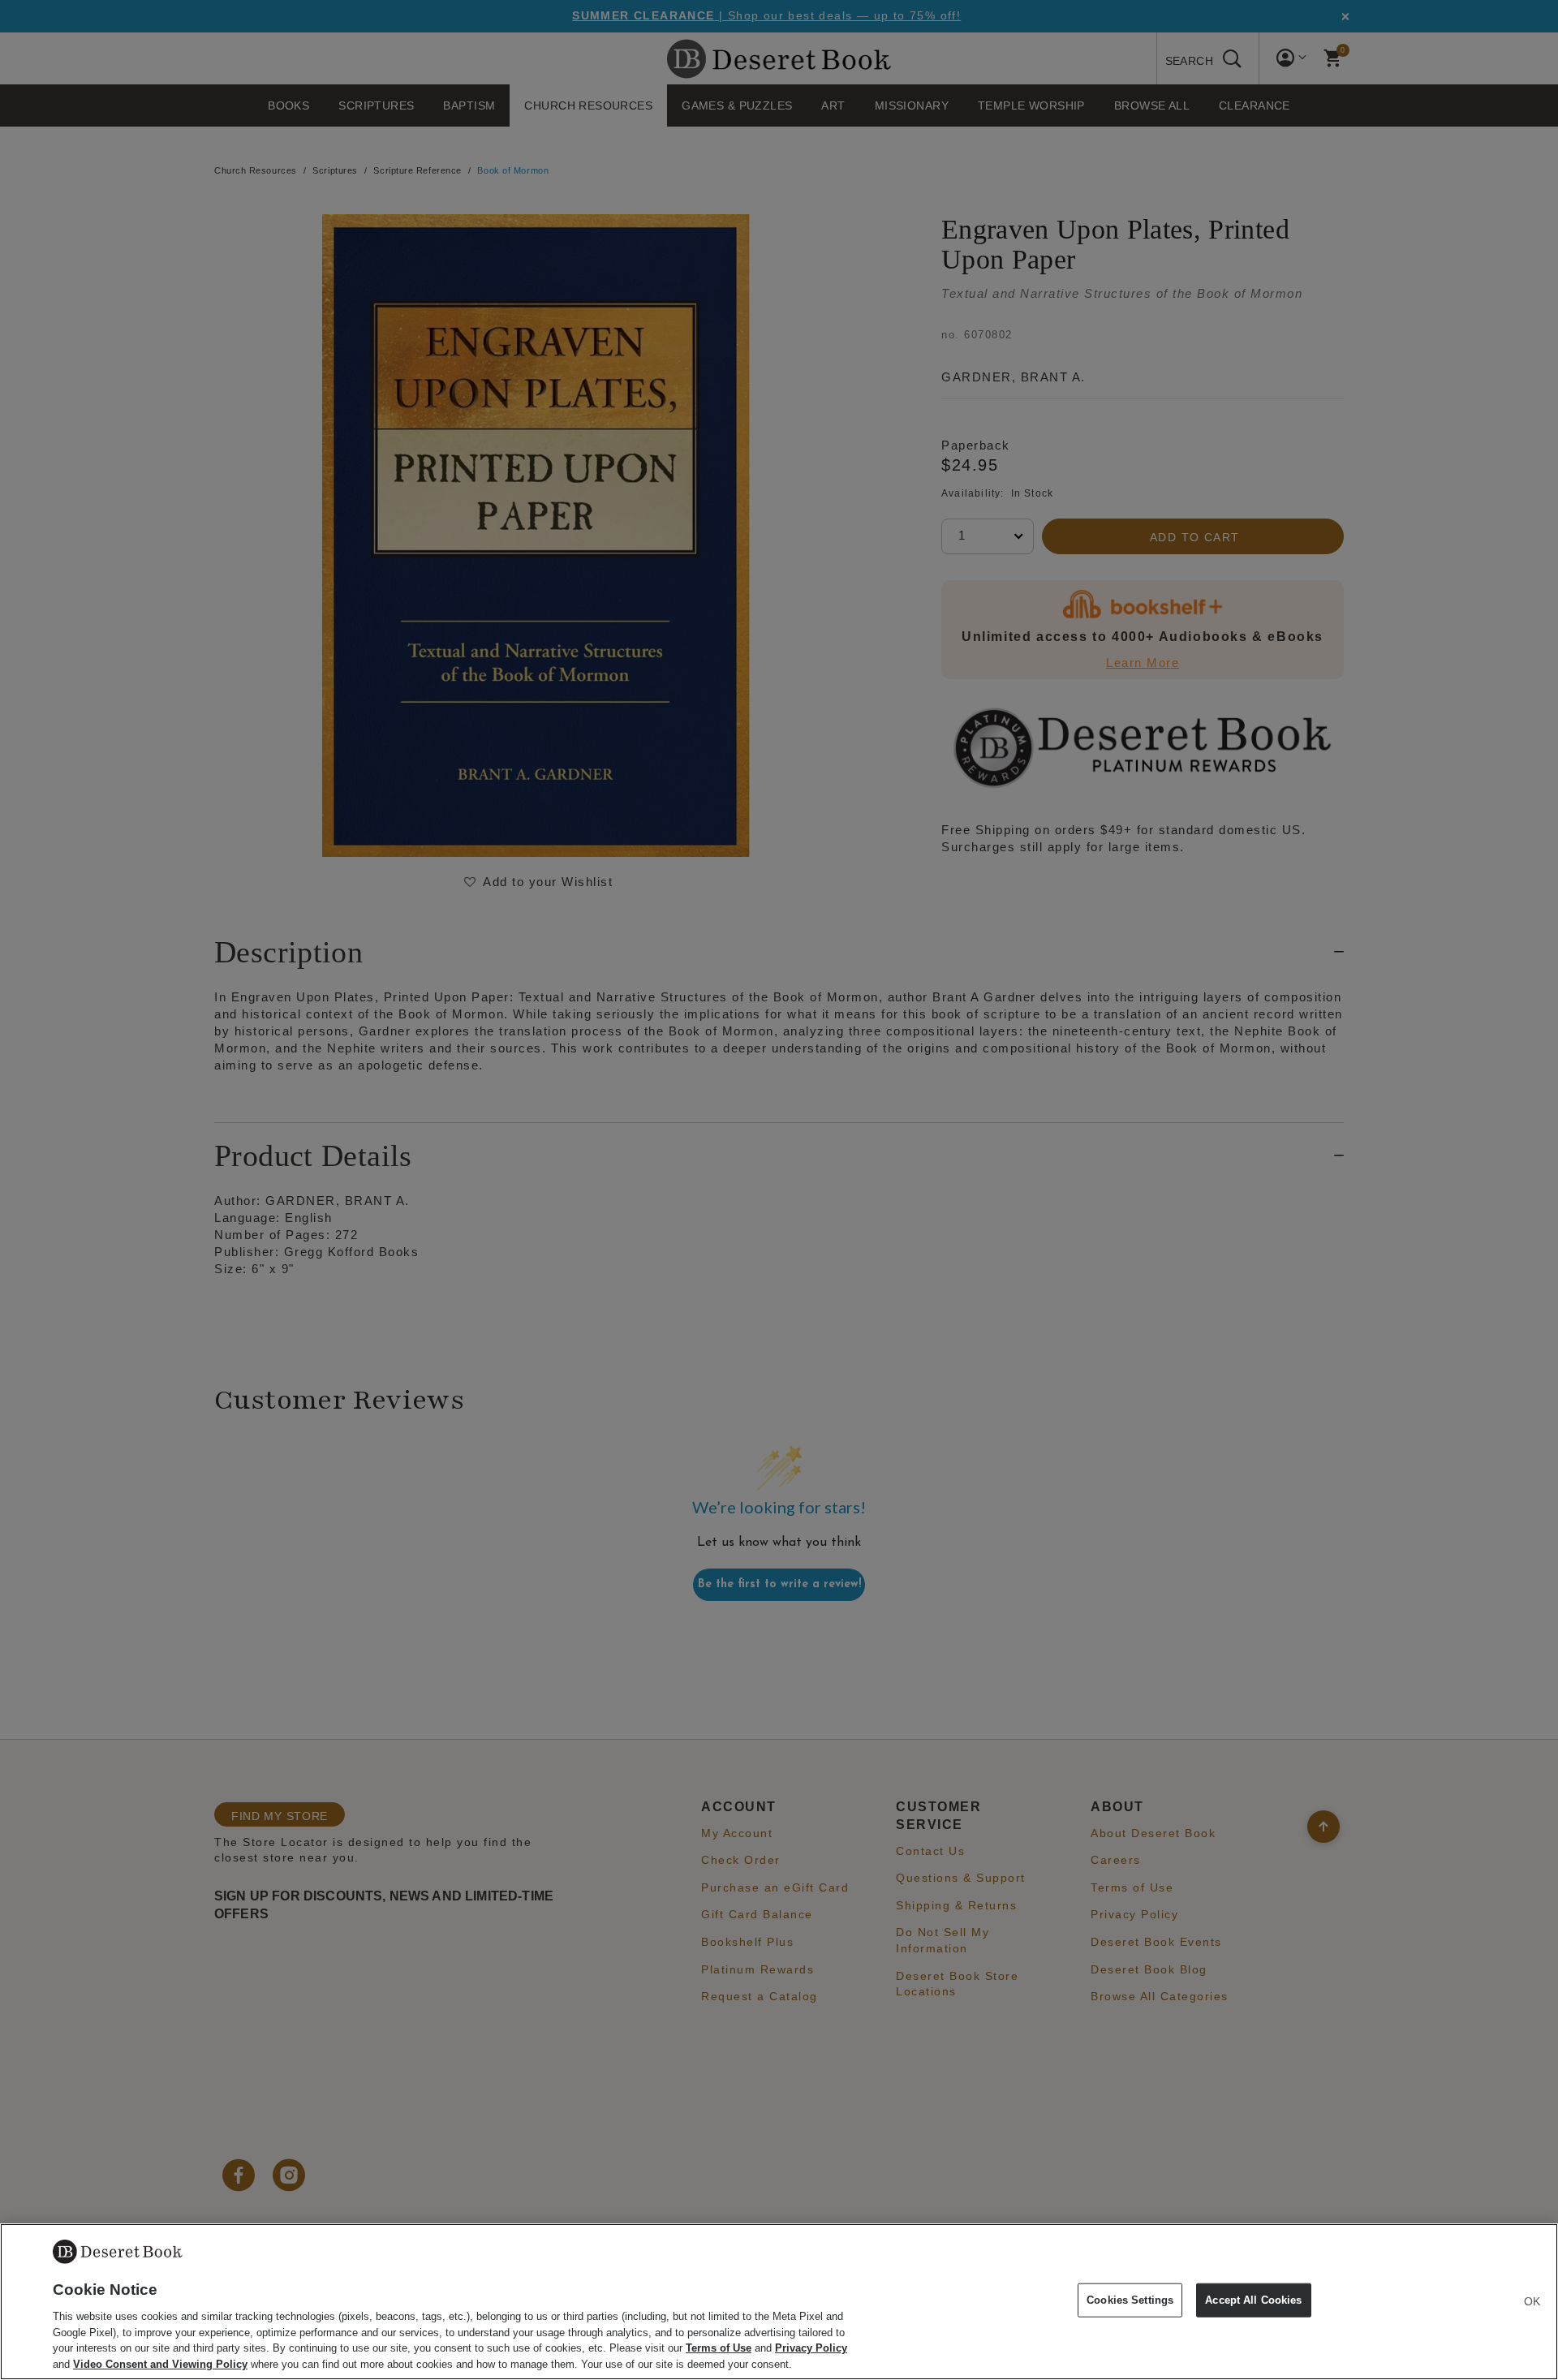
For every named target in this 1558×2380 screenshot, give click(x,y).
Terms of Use (719, 2348)
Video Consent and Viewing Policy (160, 2363)
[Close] (1532, 2301)
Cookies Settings (1130, 2300)
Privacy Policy (811, 2348)
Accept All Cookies (1253, 2300)
